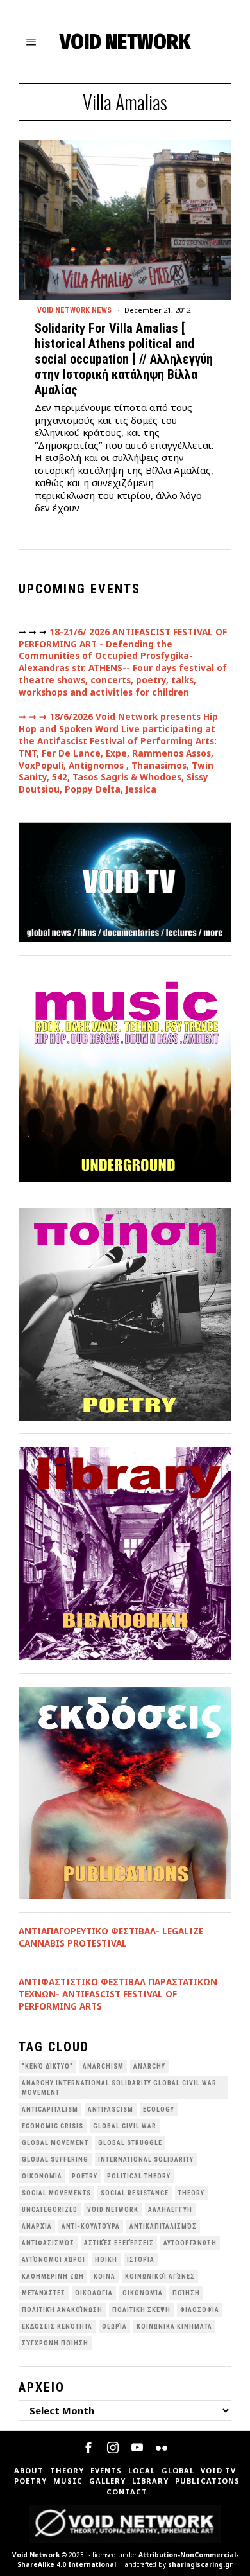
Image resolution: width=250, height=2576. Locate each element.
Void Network (36, 2555)
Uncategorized (50, 2210)
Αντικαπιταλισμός (163, 2226)
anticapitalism (50, 2109)
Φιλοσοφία (200, 2310)
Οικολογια (94, 2293)
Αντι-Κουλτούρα (91, 2226)
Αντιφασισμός (48, 2243)
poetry (85, 2176)
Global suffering (55, 2160)
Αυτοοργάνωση (190, 2243)
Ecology (159, 2109)
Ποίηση (186, 2293)
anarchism (103, 2066)
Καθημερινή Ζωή (53, 2276)
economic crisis (53, 2126)
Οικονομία (143, 2293)
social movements (56, 2193)
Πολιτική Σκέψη (141, 2310)
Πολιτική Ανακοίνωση (62, 2310)
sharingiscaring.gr (200, 2564)
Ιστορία (141, 2260)
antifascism (111, 2109)
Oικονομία (42, 2176)
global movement (55, 2143)
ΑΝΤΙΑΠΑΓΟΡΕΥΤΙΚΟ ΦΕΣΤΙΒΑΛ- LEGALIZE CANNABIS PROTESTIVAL (111, 1937)
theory (191, 2193)
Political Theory (139, 2176)
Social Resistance (135, 2193)
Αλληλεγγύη (170, 2210)
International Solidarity (146, 2160)
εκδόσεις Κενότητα (57, 2326)
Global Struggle (130, 2143)
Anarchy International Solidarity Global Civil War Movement (119, 2088)
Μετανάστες (44, 2293)
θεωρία (114, 2326)
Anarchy (149, 2066)
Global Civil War (125, 2126)
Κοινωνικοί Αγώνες (160, 2276)
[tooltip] (88, 2448)
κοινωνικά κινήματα (174, 2326)
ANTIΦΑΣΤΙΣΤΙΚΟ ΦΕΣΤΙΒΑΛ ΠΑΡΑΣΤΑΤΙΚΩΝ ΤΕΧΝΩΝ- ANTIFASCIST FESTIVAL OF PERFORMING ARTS (118, 1994)
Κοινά (104, 2276)
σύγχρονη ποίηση (55, 2343)
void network (113, 2210)
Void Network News (74, 310)
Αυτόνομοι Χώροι (54, 2260)
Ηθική (106, 2260)
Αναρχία (37, 2226)
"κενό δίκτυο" (47, 2066)
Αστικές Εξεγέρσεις (119, 2243)
